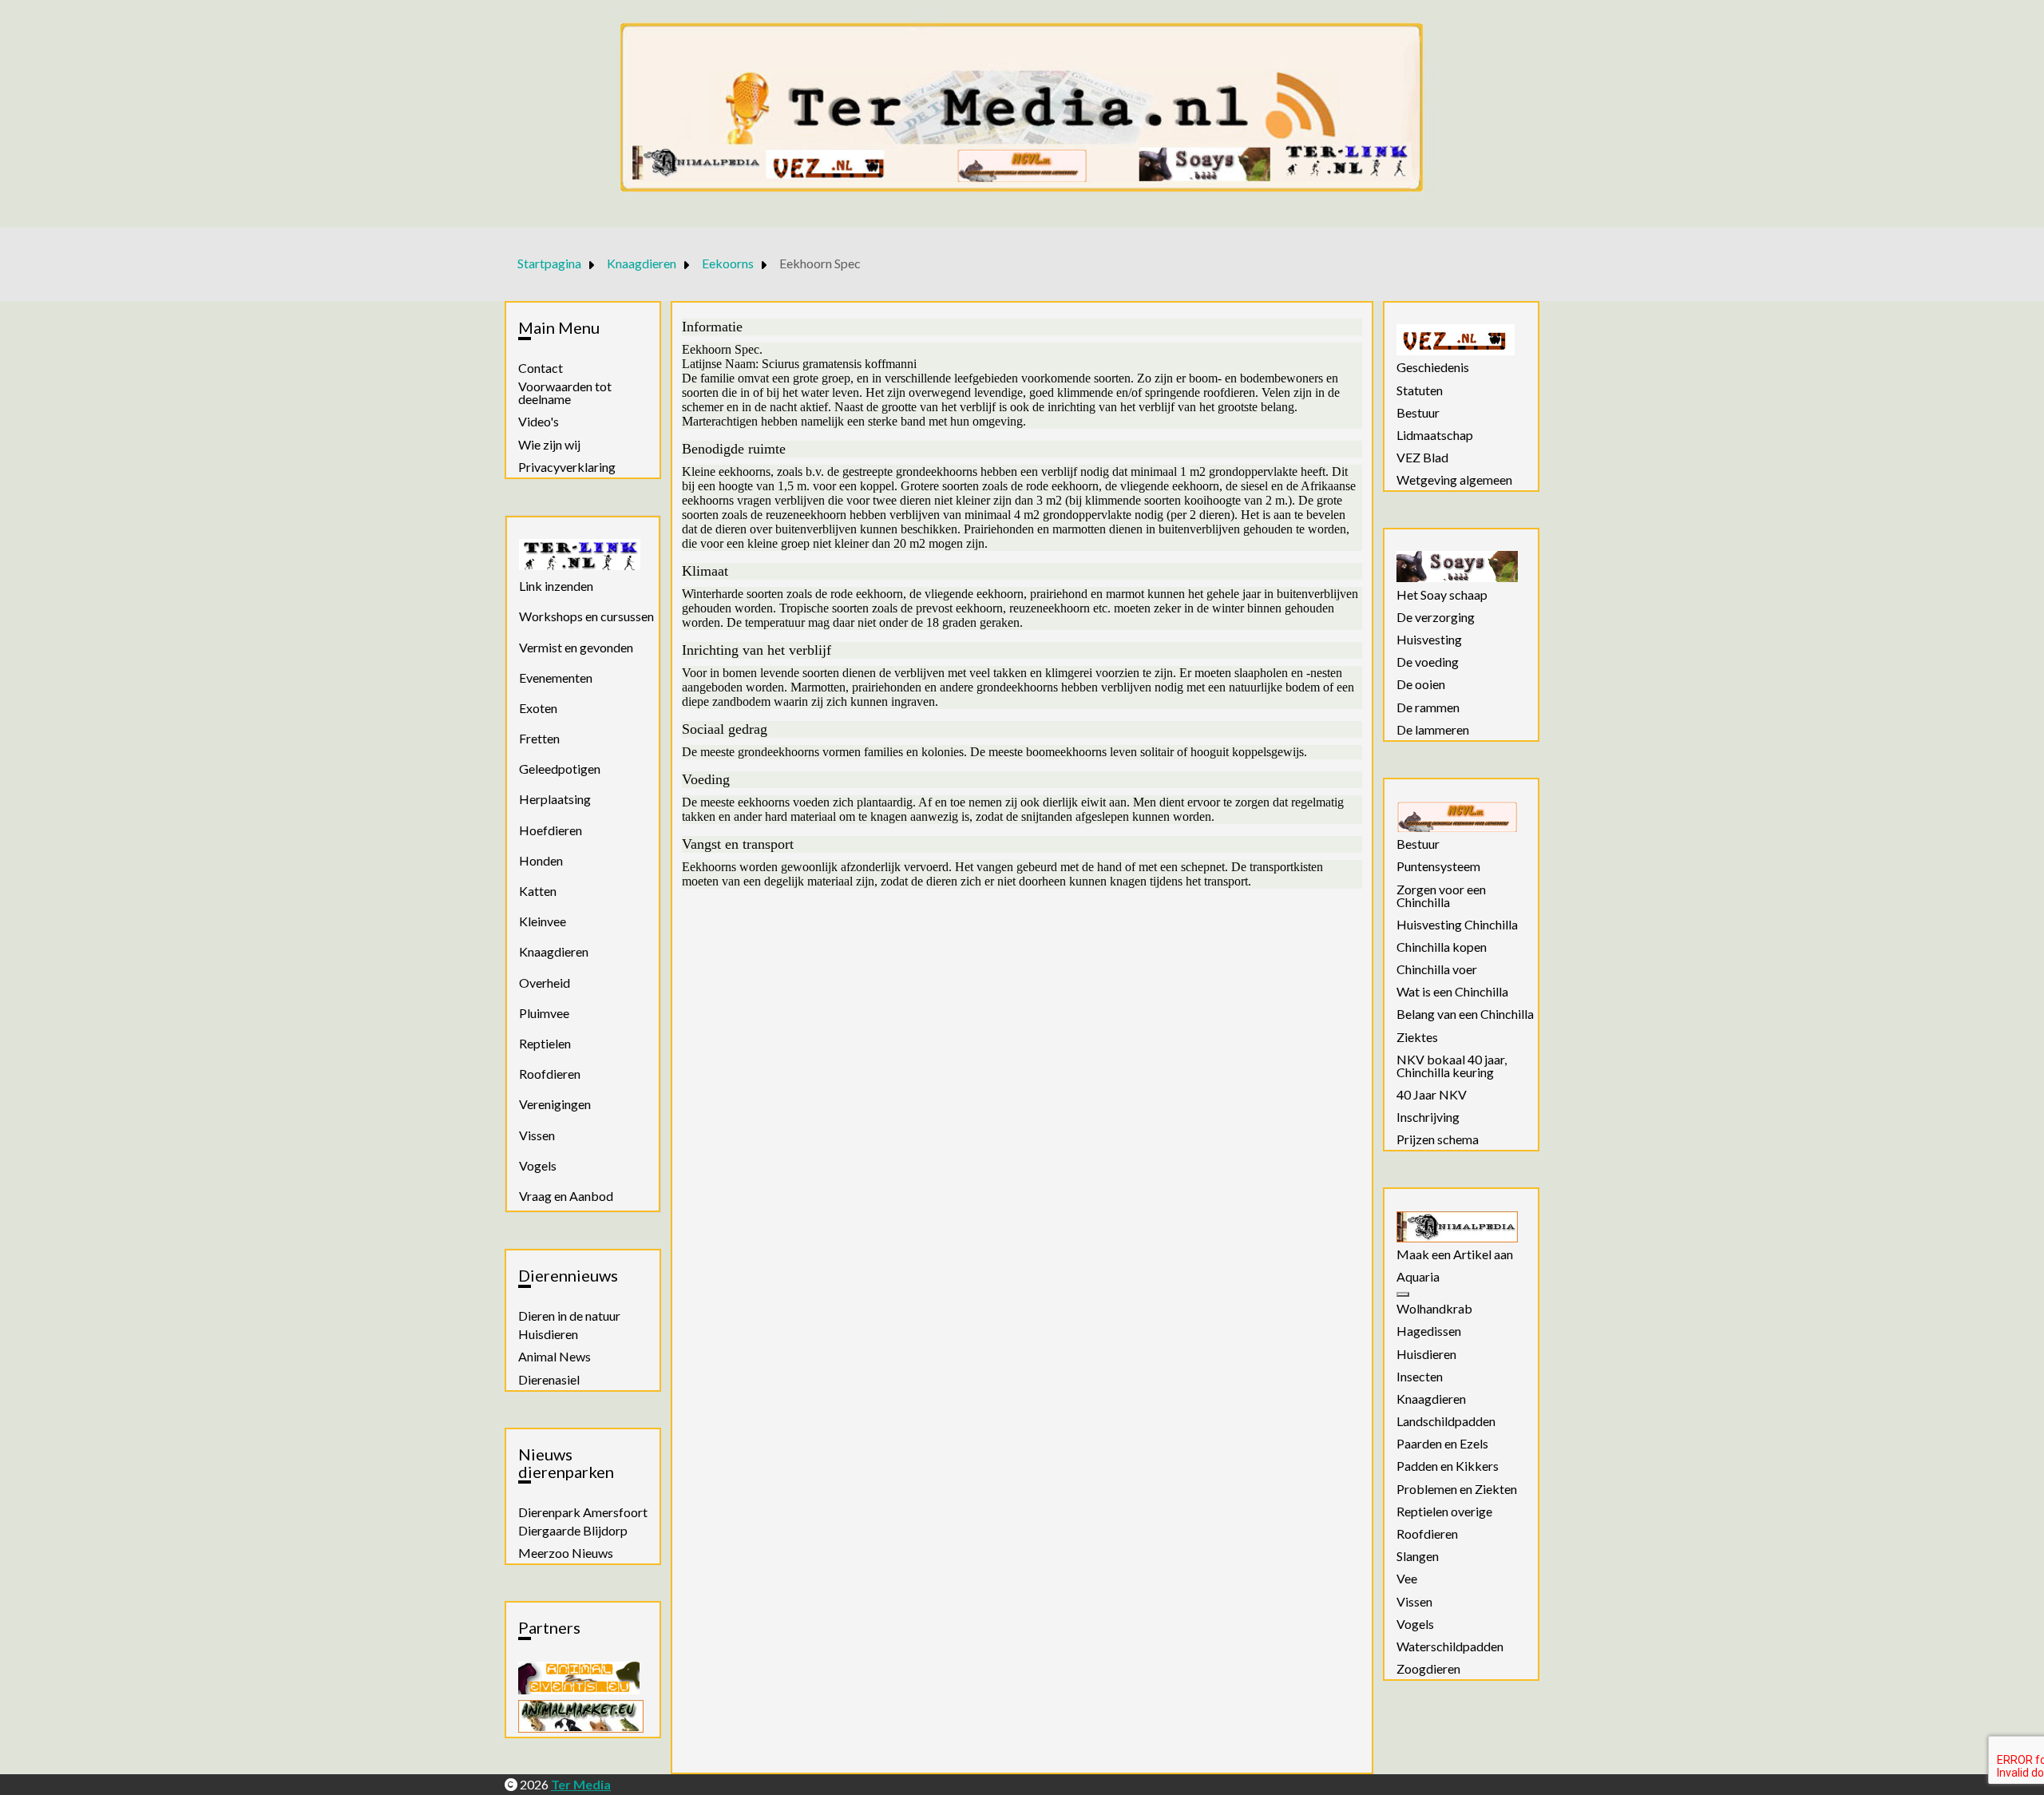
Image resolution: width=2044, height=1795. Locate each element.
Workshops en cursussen (586, 616)
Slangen (1418, 1556)
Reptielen (545, 1043)
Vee (1407, 1579)
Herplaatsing (555, 799)
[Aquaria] (1403, 1294)
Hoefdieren (551, 830)
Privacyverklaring (567, 467)
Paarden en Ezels (1442, 1444)
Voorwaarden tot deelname (565, 393)
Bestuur (1418, 413)
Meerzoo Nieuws (566, 1553)
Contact (541, 368)
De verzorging (1436, 617)
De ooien (1421, 684)
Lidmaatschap (1435, 435)
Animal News (555, 1357)
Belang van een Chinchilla (1465, 1014)
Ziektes (1417, 1037)
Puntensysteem (1438, 866)
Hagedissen (1429, 1331)
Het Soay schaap (1442, 595)
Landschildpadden (1446, 1421)
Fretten (539, 738)
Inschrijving (1428, 1117)
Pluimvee (544, 1013)
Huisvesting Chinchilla (1457, 925)
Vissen (537, 1135)
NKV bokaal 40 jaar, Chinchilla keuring (1452, 1066)
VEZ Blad (1422, 458)
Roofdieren (550, 1074)
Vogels (538, 1165)
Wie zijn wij (549, 445)
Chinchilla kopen (1442, 947)
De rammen (1428, 707)
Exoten (538, 708)
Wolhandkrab (1434, 1309)
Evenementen (556, 678)
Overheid (545, 983)
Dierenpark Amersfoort (583, 1512)
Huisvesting (1429, 640)
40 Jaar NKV (1432, 1095)
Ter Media (581, 1784)
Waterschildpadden (1450, 1646)
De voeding (1428, 662)
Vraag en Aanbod (566, 1196)
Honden (541, 860)
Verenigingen (555, 1104)
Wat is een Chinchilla (1452, 992)
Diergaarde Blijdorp (573, 1531)
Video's (539, 422)
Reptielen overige (1444, 1512)
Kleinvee (543, 921)
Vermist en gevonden (576, 647)
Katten (538, 891)
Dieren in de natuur (569, 1316)
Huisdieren (548, 1334)
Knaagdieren (554, 951)
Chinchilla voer (1437, 969)
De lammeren (1433, 730)
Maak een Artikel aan (1455, 1254)
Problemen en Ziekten (1457, 1489)
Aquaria (1418, 1277)
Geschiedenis (1433, 367)
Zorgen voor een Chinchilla (1441, 896)
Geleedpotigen (560, 769)
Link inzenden (556, 586)
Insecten (1420, 1377)
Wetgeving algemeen (1454, 480)
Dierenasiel (549, 1380)
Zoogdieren (1428, 1669)
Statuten (1420, 390)
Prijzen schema (1438, 1139)
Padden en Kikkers (1448, 1466)
